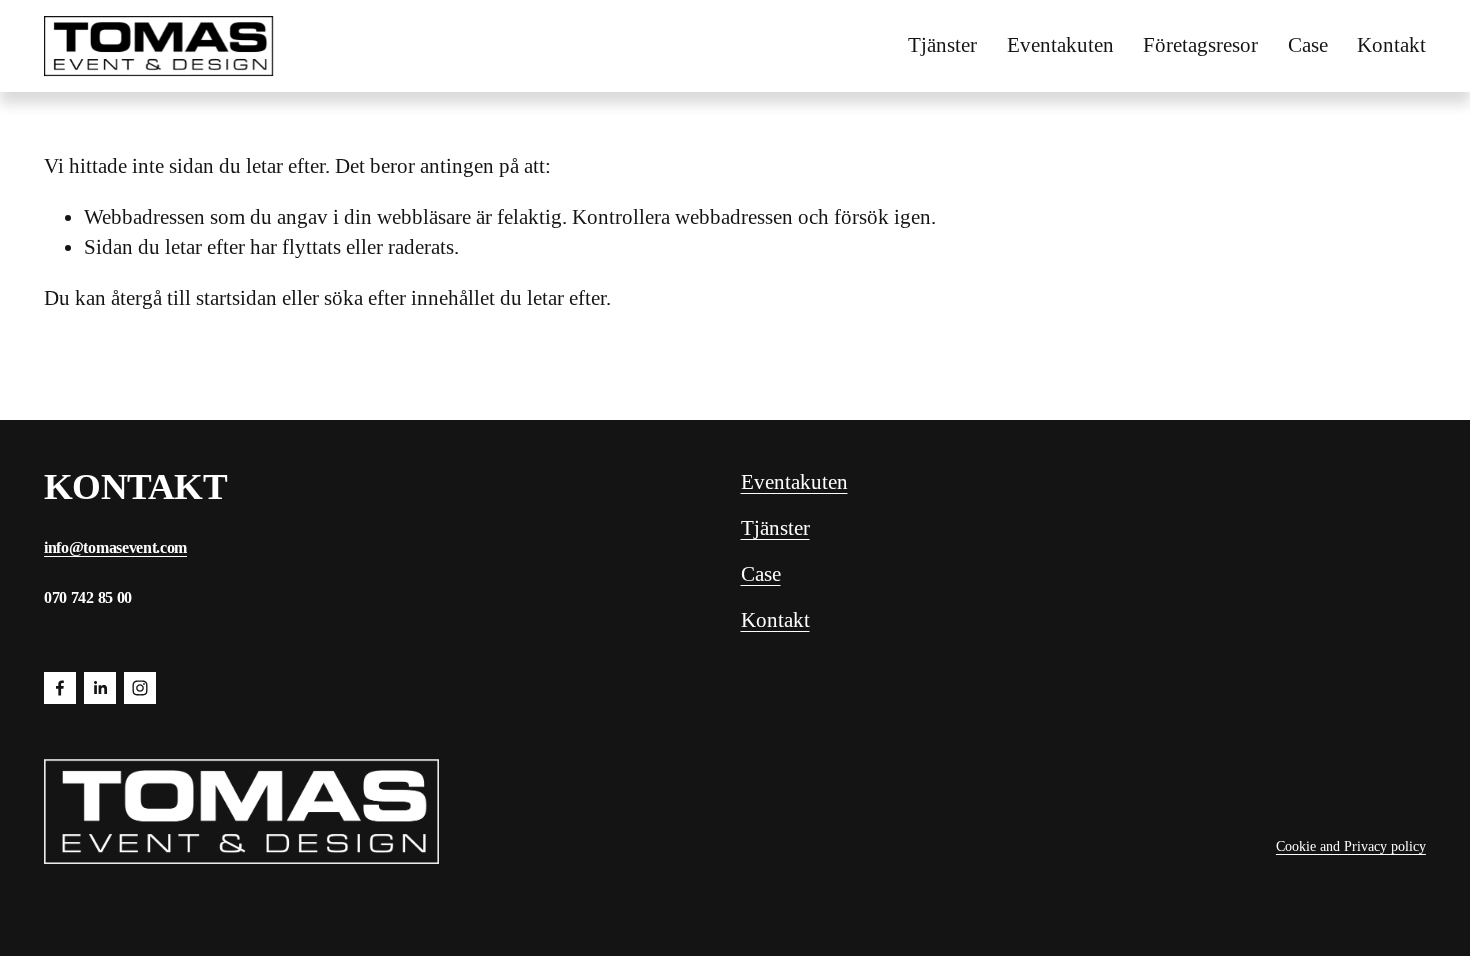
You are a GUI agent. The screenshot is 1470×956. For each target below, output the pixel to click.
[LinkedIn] (100, 688)
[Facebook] (60, 688)
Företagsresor (1200, 45)
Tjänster (942, 45)
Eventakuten (1060, 45)
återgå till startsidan (194, 298)
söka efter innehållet (409, 298)
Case (1308, 45)
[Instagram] (140, 688)
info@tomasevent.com (115, 547)
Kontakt (1391, 45)
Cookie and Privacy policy (1351, 846)
